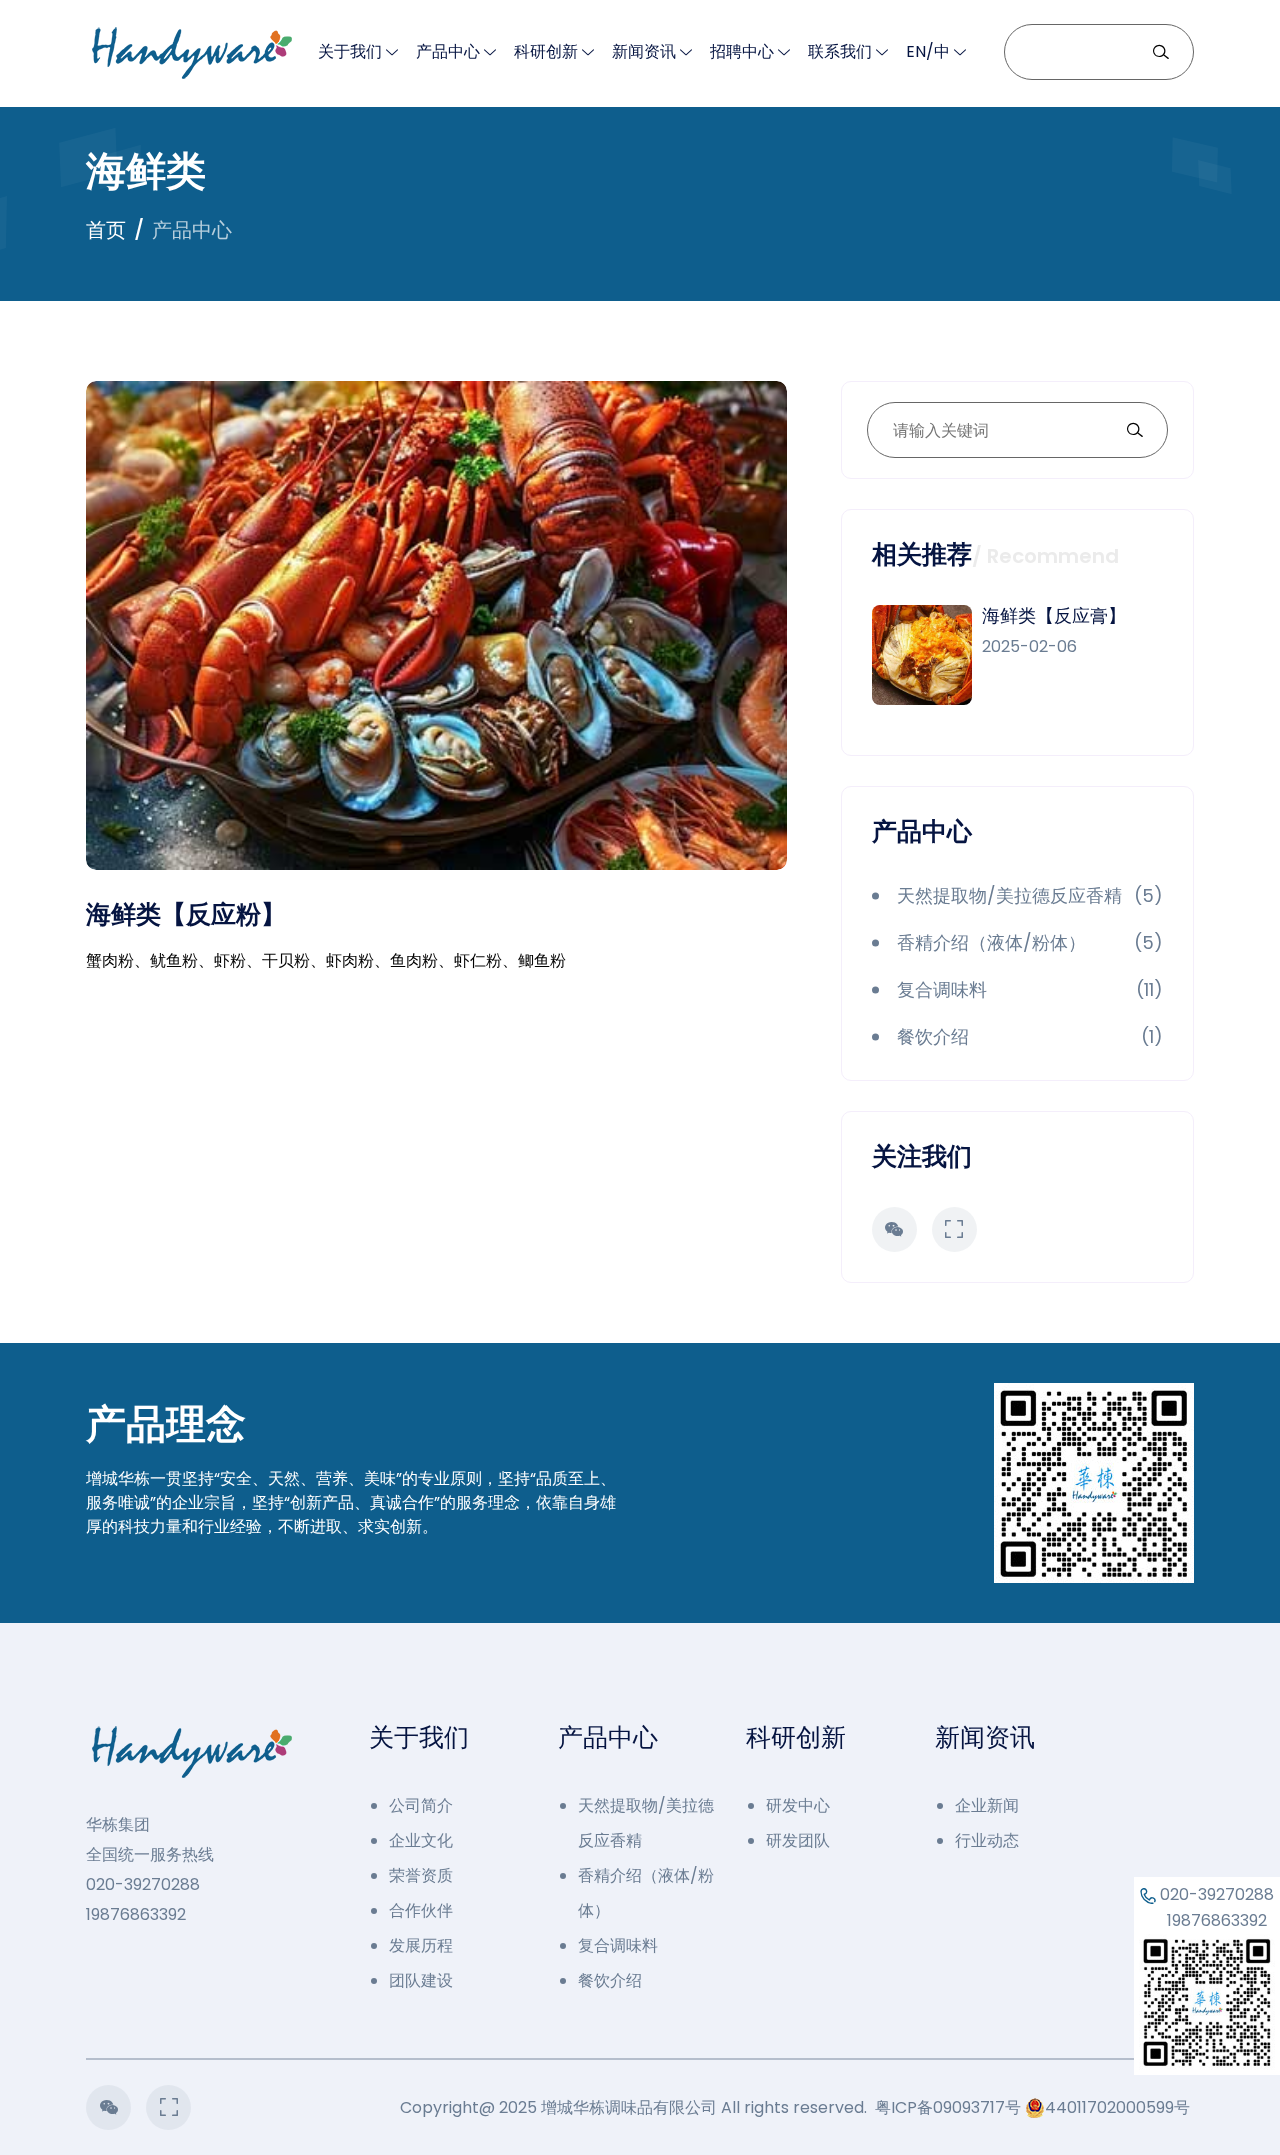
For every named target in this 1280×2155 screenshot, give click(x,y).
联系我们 (840, 51)
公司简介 (421, 1805)
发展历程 (421, 1945)
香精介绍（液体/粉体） (646, 1893)
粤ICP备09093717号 (948, 2107)
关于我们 (350, 51)
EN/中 (928, 51)
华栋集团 (118, 1824)
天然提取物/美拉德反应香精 (646, 1823)
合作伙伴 (421, 1910)
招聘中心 (742, 51)
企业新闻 (987, 1805)
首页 (106, 230)
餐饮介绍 (610, 1980)
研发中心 (798, 1805)
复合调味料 (618, 1945)
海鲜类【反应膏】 (1054, 616)
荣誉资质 (421, 1875)
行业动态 (987, 1840)
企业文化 (421, 1840)
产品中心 (448, 51)
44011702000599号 (1117, 2107)
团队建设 (421, 1980)
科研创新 (546, 51)
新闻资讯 (644, 51)
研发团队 (798, 1840)
